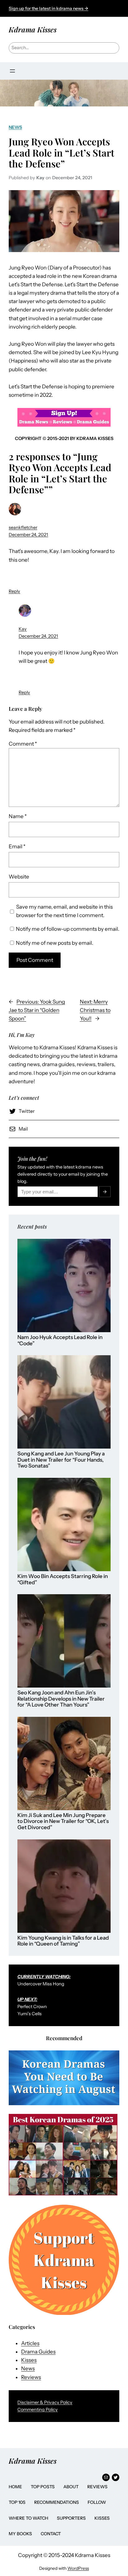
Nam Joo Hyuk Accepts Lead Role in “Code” (60, 1340)
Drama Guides (38, 2352)
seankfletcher (23, 527)
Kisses (29, 2360)
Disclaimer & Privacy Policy (45, 2402)
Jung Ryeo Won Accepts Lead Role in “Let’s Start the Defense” (62, 152)
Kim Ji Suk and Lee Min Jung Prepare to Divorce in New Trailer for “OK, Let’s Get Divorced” (63, 1821)
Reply (14, 591)
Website (19, 877)
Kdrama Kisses (33, 29)
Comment (23, 744)
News (15, 127)
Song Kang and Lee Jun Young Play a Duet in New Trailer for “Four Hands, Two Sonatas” (61, 1460)
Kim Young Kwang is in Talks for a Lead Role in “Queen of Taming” (63, 1941)
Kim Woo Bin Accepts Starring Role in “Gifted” (63, 1579)
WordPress (78, 2568)
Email (17, 846)
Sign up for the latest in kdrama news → (48, 8)
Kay (23, 629)
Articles (30, 2343)
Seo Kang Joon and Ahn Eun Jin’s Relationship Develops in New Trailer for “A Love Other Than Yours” (61, 1699)
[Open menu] (12, 71)
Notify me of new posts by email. (55, 943)
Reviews (31, 2377)
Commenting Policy (38, 2410)
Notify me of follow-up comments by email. (68, 929)
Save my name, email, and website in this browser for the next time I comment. (64, 911)
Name (18, 816)
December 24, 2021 (28, 535)
